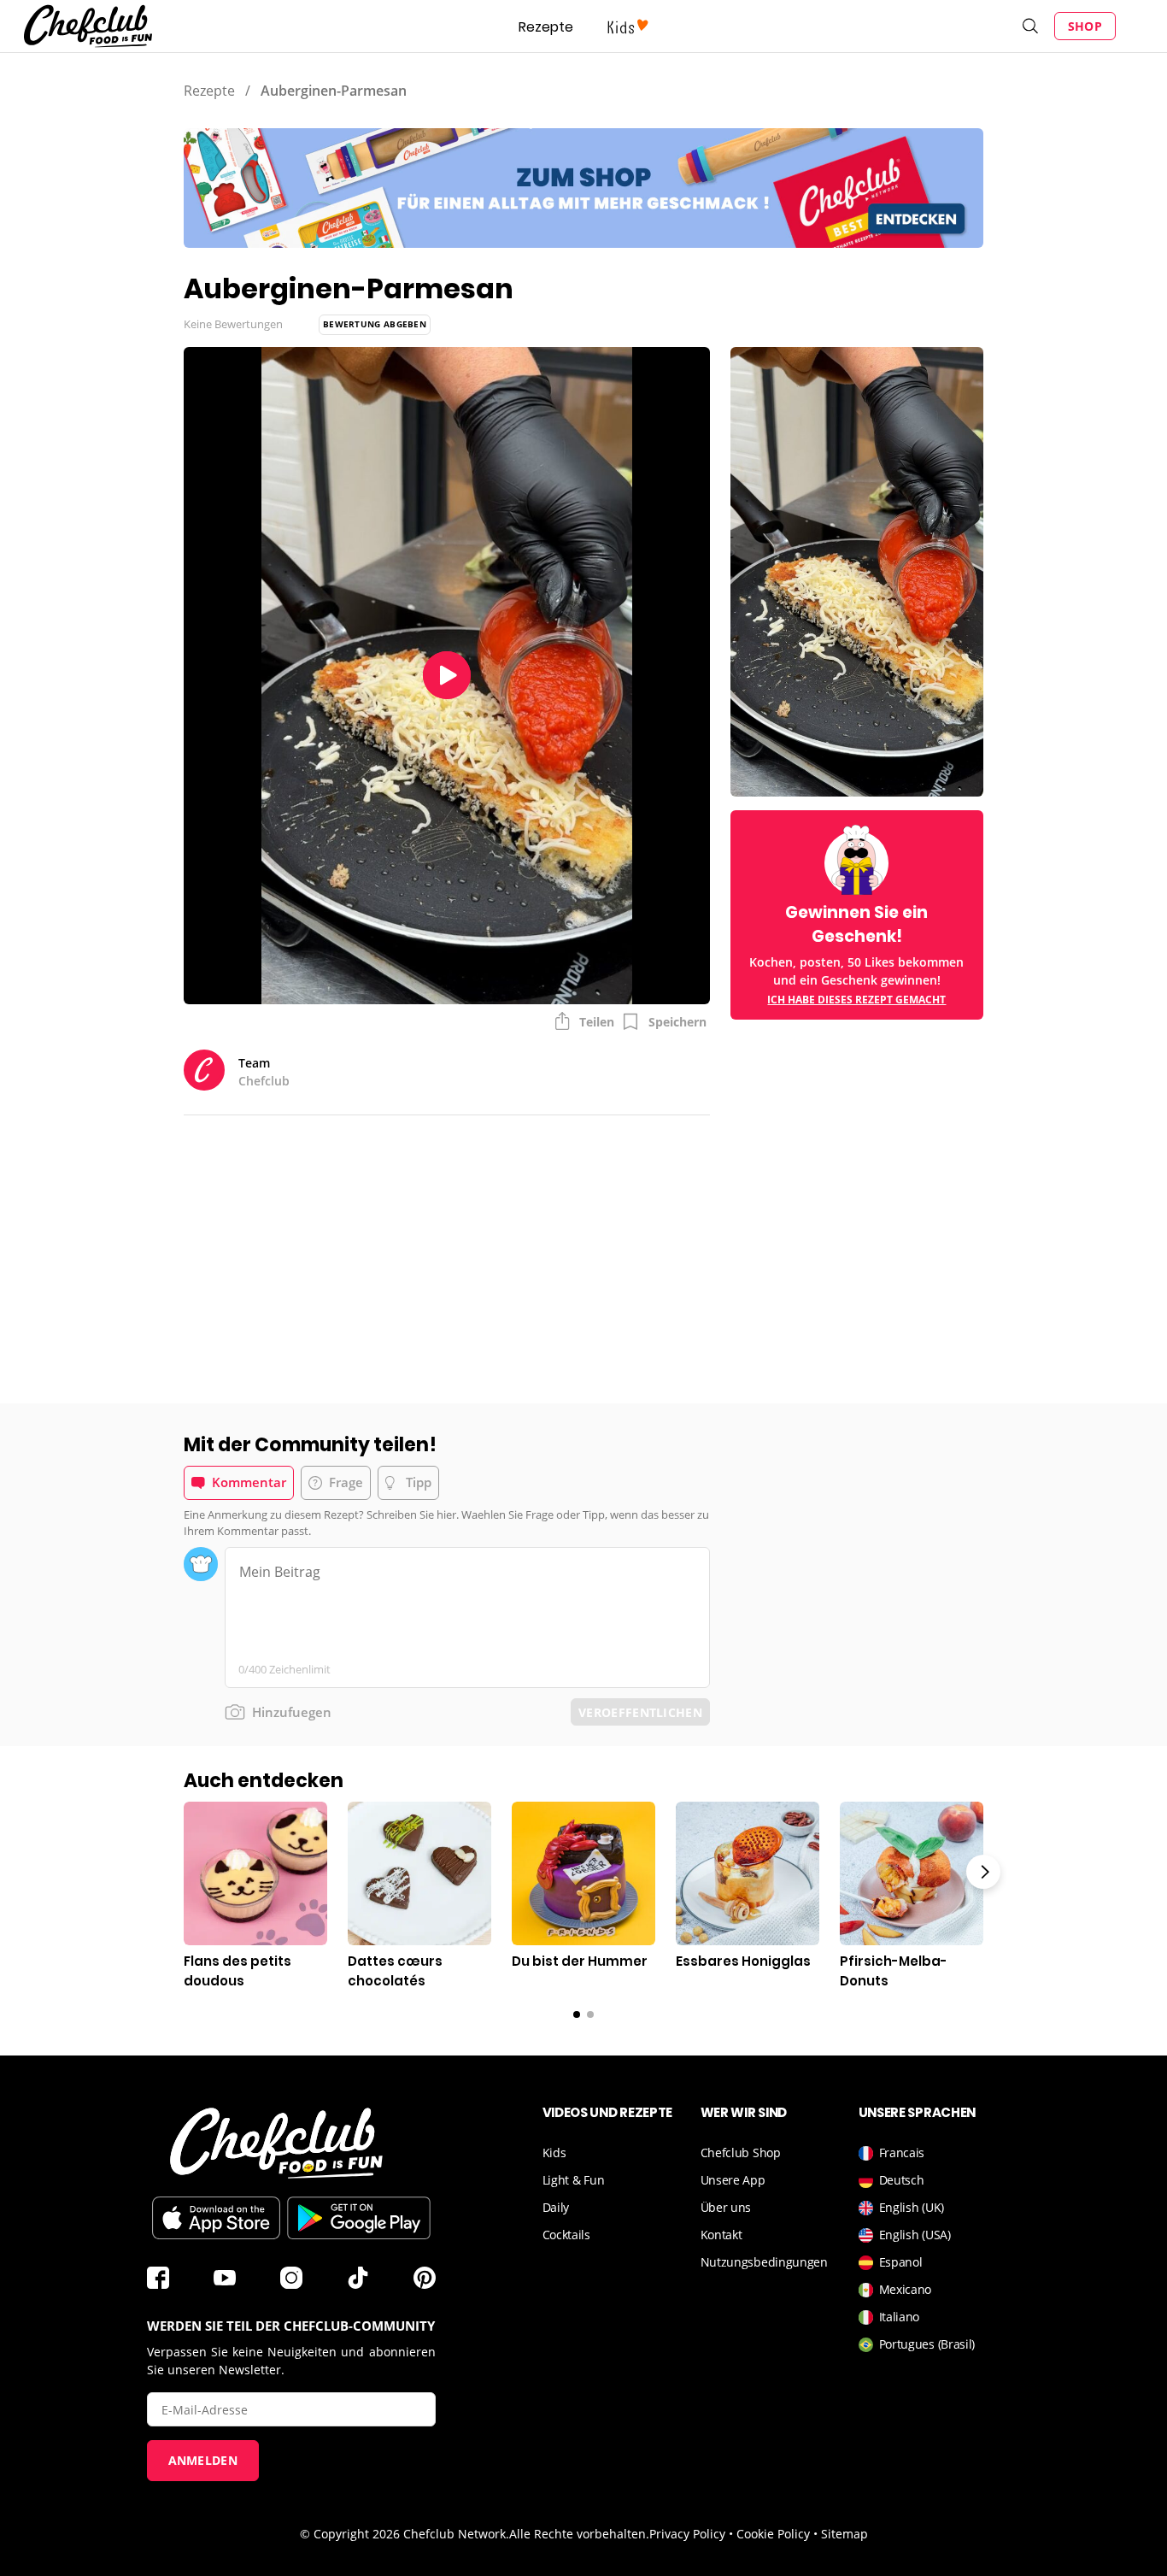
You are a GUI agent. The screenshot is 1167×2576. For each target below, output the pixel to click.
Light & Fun (574, 2180)
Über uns (726, 2207)
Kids (554, 2153)
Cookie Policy (773, 2534)
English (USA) (915, 2235)
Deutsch (902, 2180)
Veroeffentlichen (640, 1712)
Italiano (900, 2317)
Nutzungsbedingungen (764, 2262)
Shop (1085, 26)
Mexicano (906, 2289)
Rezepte (546, 27)
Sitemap (844, 2534)
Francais (902, 2153)
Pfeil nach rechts (983, 1872)
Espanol (901, 2262)
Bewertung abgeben (375, 324)
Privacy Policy (687, 2534)
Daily (556, 2207)
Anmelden (203, 2460)
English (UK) (912, 2207)
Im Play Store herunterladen (359, 2218)
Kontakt (721, 2235)
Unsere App (733, 2180)
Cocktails (566, 2235)
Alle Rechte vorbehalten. (579, 2534)
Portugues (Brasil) (927, 2344)
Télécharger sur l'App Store (216, 2218)
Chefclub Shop (741, 2153)
